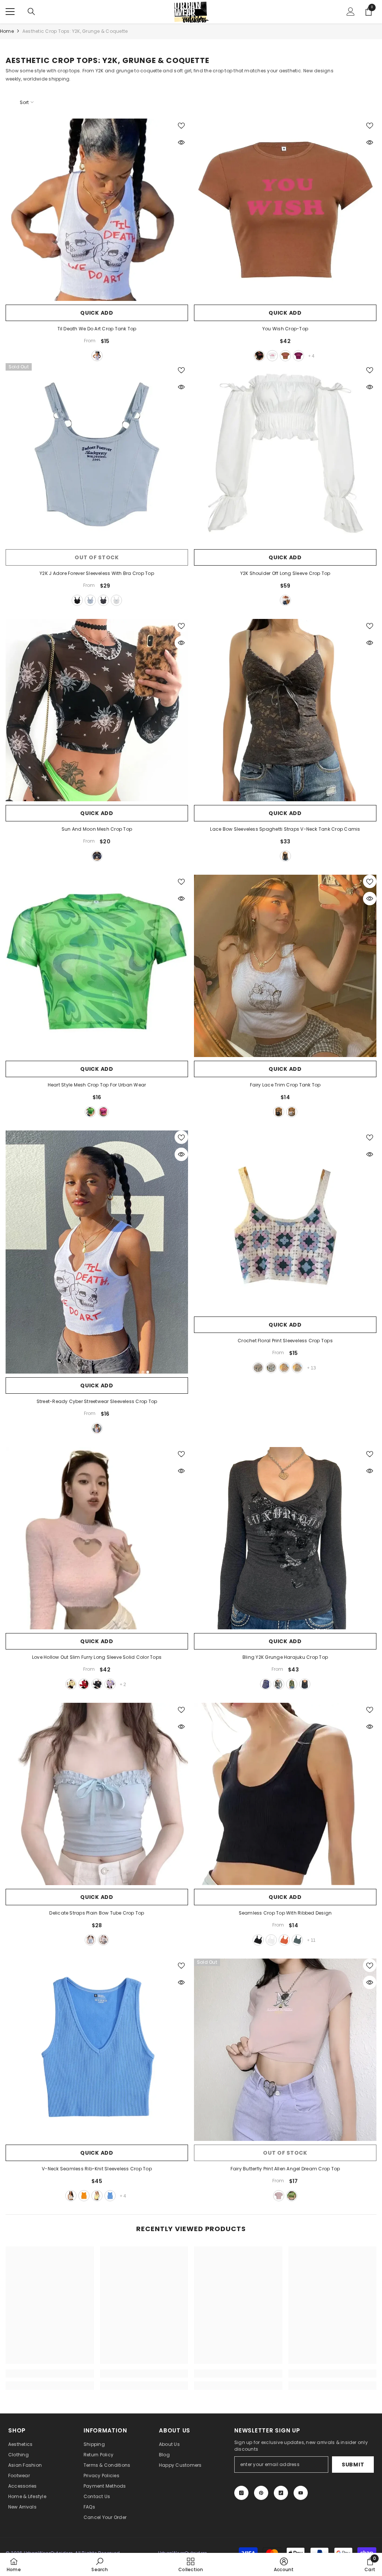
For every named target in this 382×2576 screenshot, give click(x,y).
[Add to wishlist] (181, 125)
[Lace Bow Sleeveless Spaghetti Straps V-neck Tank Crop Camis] (285, 710)
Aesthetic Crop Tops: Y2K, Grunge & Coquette (75, 31)
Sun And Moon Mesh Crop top (97, 829)
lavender (258, 1368)
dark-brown (285, 356)
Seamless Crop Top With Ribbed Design (285, 1913)
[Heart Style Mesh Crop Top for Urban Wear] (97, 966)
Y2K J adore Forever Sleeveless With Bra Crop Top (97, 573)
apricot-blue (297, 1368)
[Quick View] (181, 142)
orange (284, 1940)
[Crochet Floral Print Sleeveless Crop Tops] (285, 1222)
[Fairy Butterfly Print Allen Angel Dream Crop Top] (285, 2050)
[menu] (10, 12)
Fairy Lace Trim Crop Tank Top (285, 1085)
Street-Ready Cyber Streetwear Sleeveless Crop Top (97, 1401)
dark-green (297, 1940)
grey (103, 600)
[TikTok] (281, 2493)
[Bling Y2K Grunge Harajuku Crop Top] (285, 1538)
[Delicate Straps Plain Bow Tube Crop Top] (97, 1794)
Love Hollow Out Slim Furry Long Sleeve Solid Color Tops (97, 1657)
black (259, 356)
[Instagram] (241, 2493)
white (97, 356)
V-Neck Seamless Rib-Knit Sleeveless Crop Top (97, 2169)
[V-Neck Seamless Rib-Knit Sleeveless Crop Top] (97, 2050)
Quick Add (97, 313)
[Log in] (351, 12)
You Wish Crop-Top (285, 329)
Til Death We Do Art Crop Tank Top (97, 329)
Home (7, 31)
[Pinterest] (261, 2493)
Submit (353, 2465)
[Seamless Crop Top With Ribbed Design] (285, 1794)
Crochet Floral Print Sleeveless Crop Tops (285, 1341)
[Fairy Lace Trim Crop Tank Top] (285, 966)
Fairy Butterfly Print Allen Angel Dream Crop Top (285, 2169)
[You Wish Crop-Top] (285, 210)
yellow (284, 1368)
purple (110, 1684)
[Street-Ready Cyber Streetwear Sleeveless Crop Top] (97, 1252)
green (90, 1112)
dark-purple (298, 356)
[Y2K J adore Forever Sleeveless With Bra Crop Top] (97, 454)
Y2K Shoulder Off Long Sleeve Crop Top (285, 573)
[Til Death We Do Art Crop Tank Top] (97, 210)
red (84, 1684)
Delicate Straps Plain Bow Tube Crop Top (97, 1913)
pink (103, 1112)
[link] (50, 2374)
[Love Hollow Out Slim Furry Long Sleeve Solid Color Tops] (97, 1538)
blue (90, 600)
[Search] (31, 12)
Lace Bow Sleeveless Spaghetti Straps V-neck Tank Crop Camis (285, 829)
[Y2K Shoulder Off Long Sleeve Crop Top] (285, 454)
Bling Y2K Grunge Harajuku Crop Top (285, 1657)
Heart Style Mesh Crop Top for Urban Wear (97, 1085)
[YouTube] (301, 2493)
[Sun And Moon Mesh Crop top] (97, 710)
